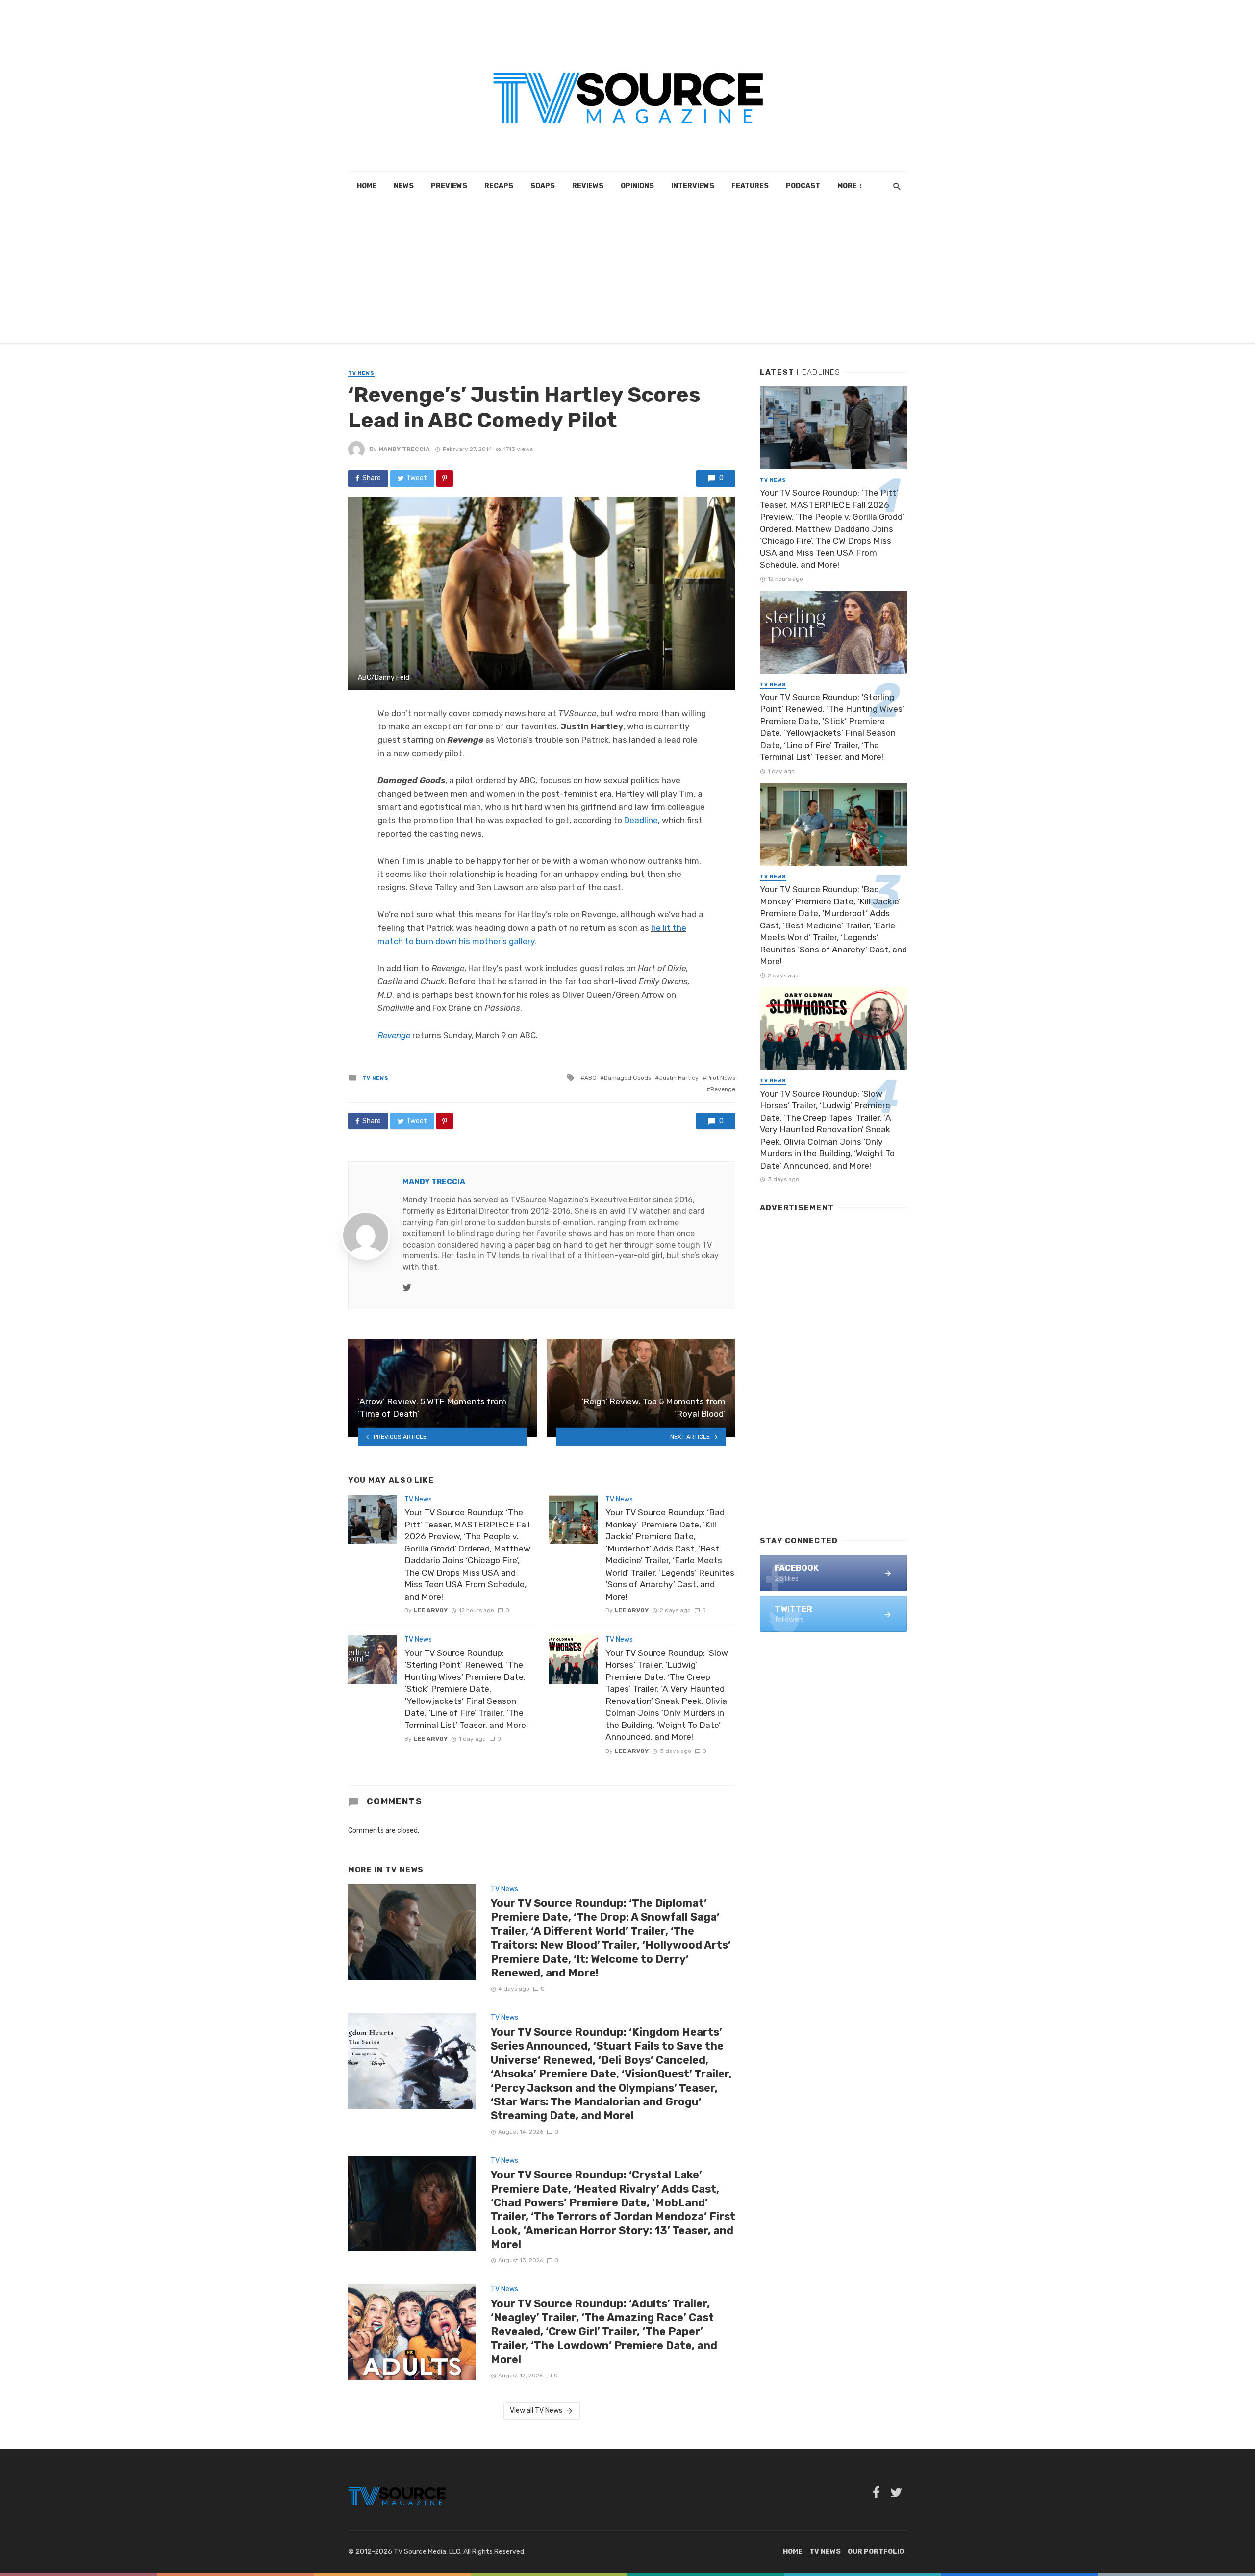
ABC (590, 1078)
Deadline (641, 820)
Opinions (637, 186)
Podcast (803, 186)
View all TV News (536, 2411)
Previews (449, 186)
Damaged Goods (627, 1078)
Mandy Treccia (404, 449)
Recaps (499, 186)
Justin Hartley (679, 1078)
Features (750, 186)
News (404, 186)
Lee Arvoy (430, 1610)
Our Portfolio (876, 2552)
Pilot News (721, 1078)
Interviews (693, 186)
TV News (361, 373)
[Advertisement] (627, 275)
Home (367, 186)
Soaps (543, 186)
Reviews (588, 186)
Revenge (723, 1089)
